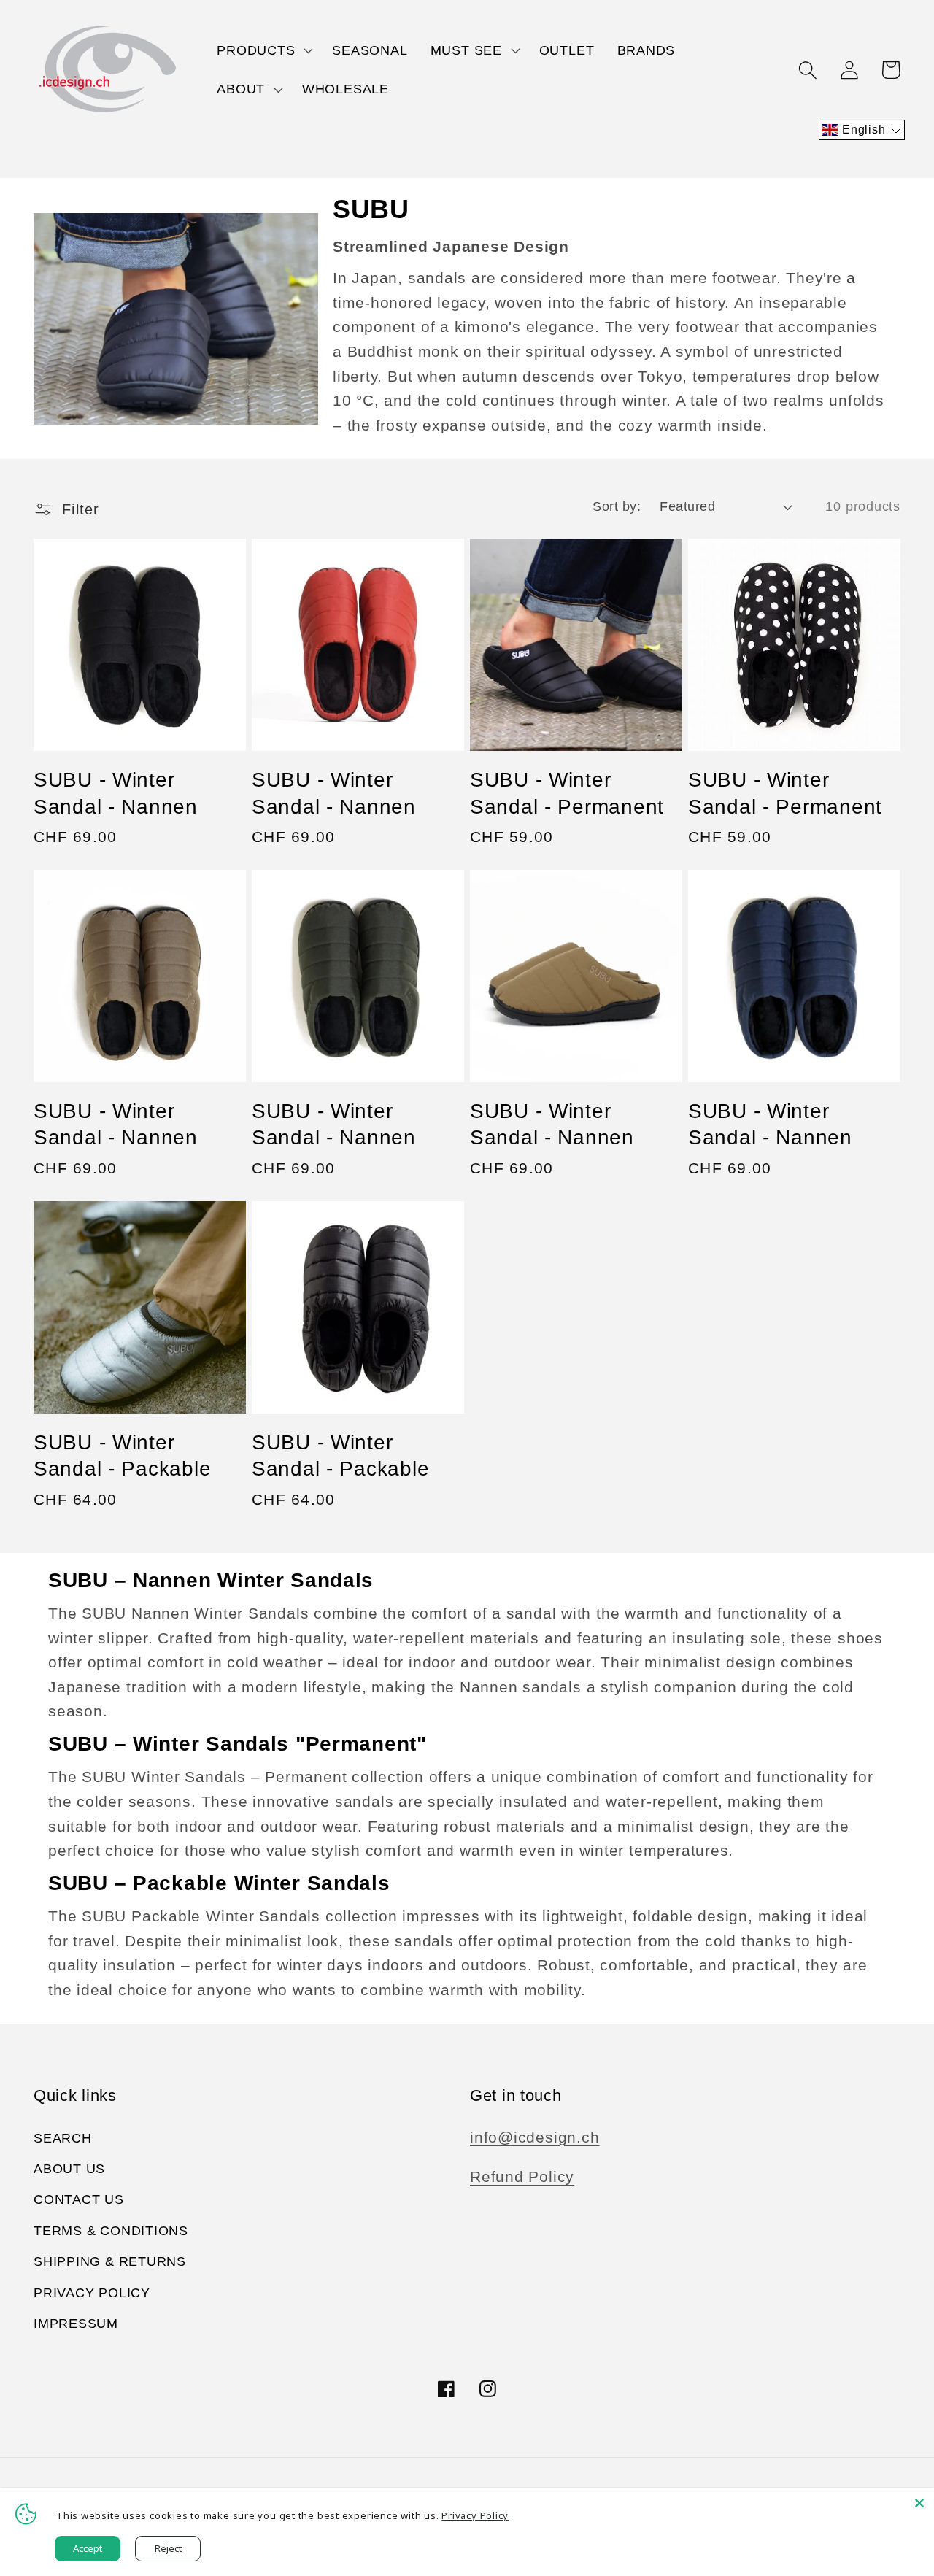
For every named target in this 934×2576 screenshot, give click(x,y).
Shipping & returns (110, 2261)
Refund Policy (522, 2176)
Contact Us (79, 2199)
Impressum (76, 2324)
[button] (263, 50)
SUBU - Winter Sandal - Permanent (567, 793)
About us (69, 2169)
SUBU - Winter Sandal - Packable (122, 1455)
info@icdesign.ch (534, 2137)
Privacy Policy (92, 2293)
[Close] (919, 2503)
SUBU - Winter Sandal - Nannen (116, 793)
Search (63, 2138)
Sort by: (617, 506)
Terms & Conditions (111, 2231)
